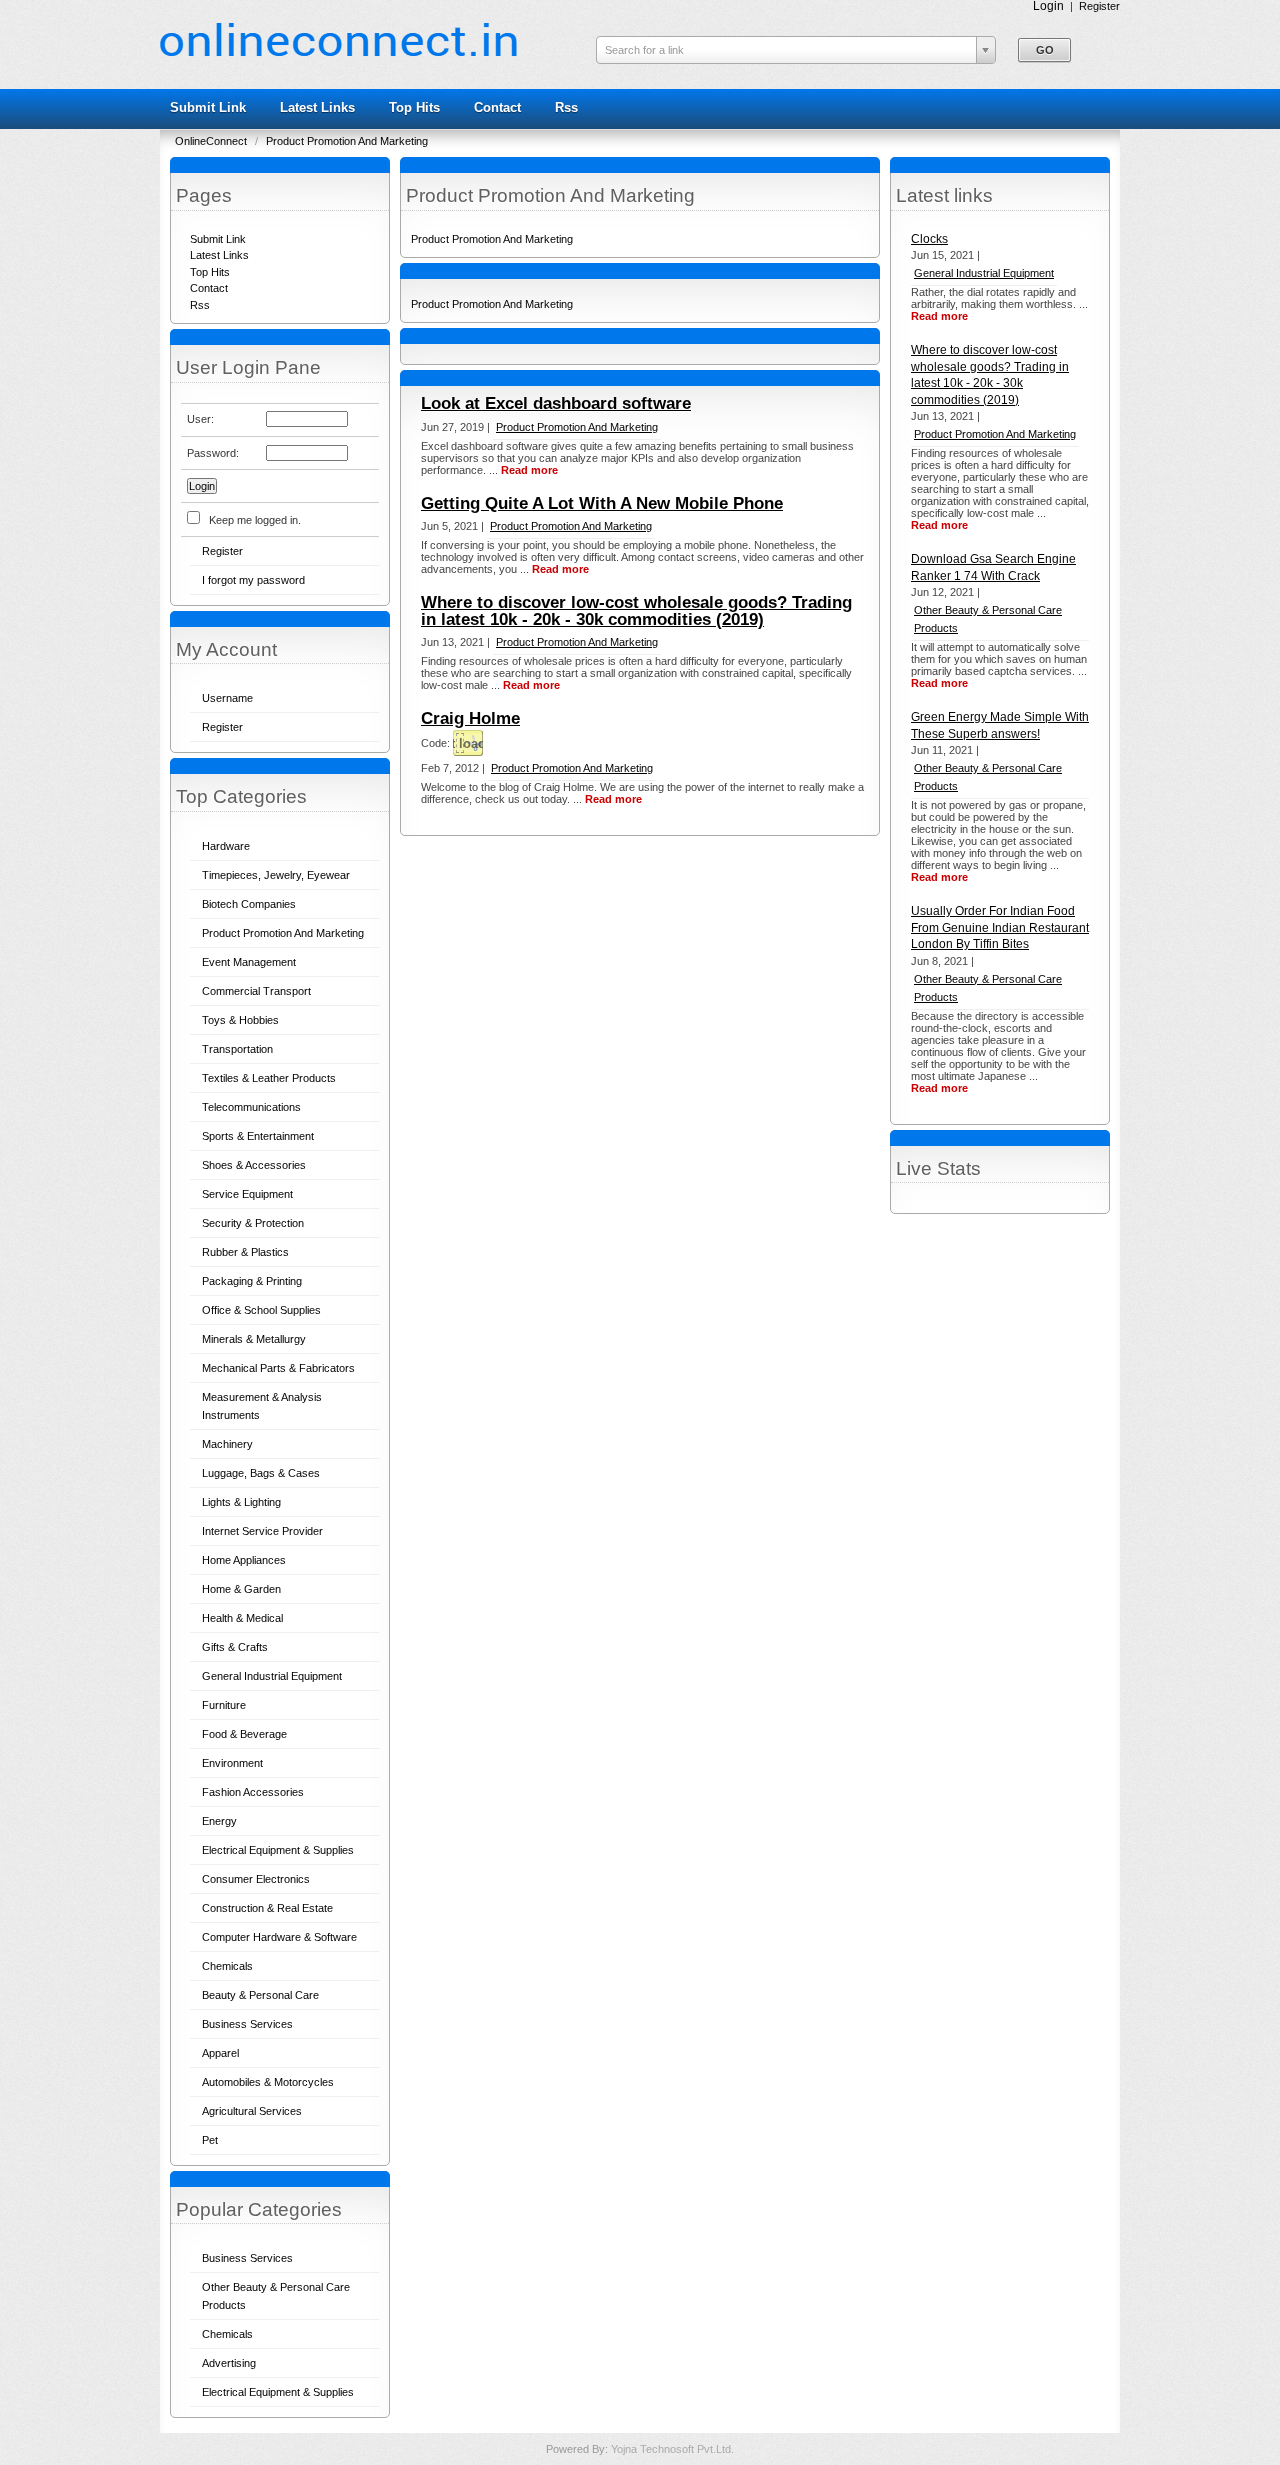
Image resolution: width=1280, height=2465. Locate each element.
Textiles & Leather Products (269, 1078)
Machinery (227, 1444)
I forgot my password (253, 580)
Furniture (224, 1705)
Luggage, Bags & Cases (261, 1473)
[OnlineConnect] (338, 52)
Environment (232, 1763)
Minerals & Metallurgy (254, 1339)
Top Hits (414, 107)
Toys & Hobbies (240, 1020)
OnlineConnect (212, 141)
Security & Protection (253, 1223)
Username (227, 698)
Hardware (226, 846)
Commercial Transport (256, 991)
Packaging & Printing (252, 1281)
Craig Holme (470, 718)
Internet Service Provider (262, 1531)
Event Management (249, 962)
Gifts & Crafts (235, 1647)
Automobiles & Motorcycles (268, 2082)
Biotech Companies (249, 904)
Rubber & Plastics (245, 1252)
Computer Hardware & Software (279, 1937)
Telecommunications (251, 1107)
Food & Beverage (244, 1734)
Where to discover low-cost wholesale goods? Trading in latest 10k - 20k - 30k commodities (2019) (636, 611)
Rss (566, 107)
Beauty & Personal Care (260, 1995)
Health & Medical (242, 1618)
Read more (939, 316)
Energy (219, 1821)
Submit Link (208, 107)
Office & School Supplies (261, 1310)
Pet (210, 2140)
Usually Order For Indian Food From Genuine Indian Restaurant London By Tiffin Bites (1000, 927)
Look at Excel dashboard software (556, 403)
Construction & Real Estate (267, 1908)
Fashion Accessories (253, 1792)
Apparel (220, 2053)
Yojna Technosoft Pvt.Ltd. (672, 2449)
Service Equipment (247, 1194)
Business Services (247, 2024)
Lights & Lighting (241, 1502)
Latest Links (317, 107)
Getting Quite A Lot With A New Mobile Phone (602, 503)
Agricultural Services (252, 2111)
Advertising (229, 2363)
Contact (497, 107)
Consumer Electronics (256, 1879)
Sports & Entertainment (258, 1136)
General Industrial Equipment (272, 1676)
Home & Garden (241, 1589)
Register (1099, 6)
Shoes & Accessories (254, 1165)
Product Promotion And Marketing (347, 141)
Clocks (929, 239)
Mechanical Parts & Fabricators (278, 1368)
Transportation (237, 1049)
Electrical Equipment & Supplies (278, 1850)
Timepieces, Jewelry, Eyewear (276, 875)
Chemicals (227, 1966)
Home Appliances (244, 1560)
